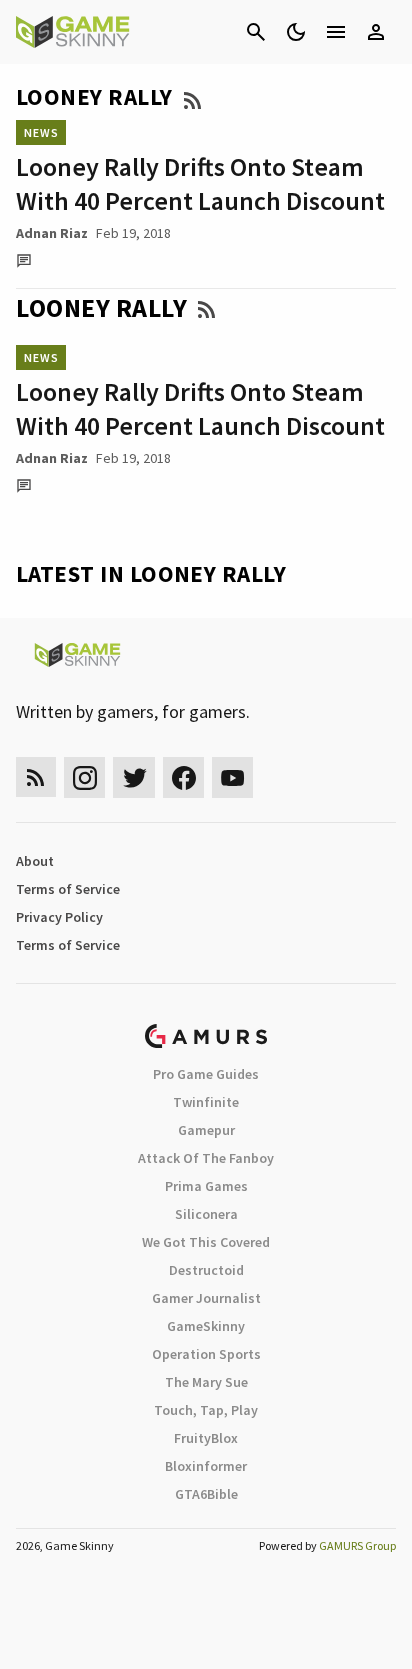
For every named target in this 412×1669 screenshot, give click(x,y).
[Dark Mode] (296, 32)
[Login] (376, 32)
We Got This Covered (206, 1242)
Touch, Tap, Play (206, 1410)
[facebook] (183, 777)
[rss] (36, 777)
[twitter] (134, 777)
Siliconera (206, 1214)
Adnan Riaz (52, 233)
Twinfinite (206, 1102)
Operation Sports (206, 1354)
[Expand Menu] (336, 32)
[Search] (256, 32)
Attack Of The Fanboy (206, 1158)
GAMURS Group (357, 1545)
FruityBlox (206, 1438)
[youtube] (233, 777)
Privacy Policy (59, 917)
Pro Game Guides (206, 1074)
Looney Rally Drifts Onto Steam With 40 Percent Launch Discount (200, 183)
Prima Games (206, 1186)
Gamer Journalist (206, 1298)
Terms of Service (68, 889)
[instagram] (84, 777)
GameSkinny (206, 1326)
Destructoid (206, 1270)
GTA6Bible (206, 1494)
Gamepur (206, 1130)
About (35, 861)
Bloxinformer (206, 1466)
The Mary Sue (206, 1382)
